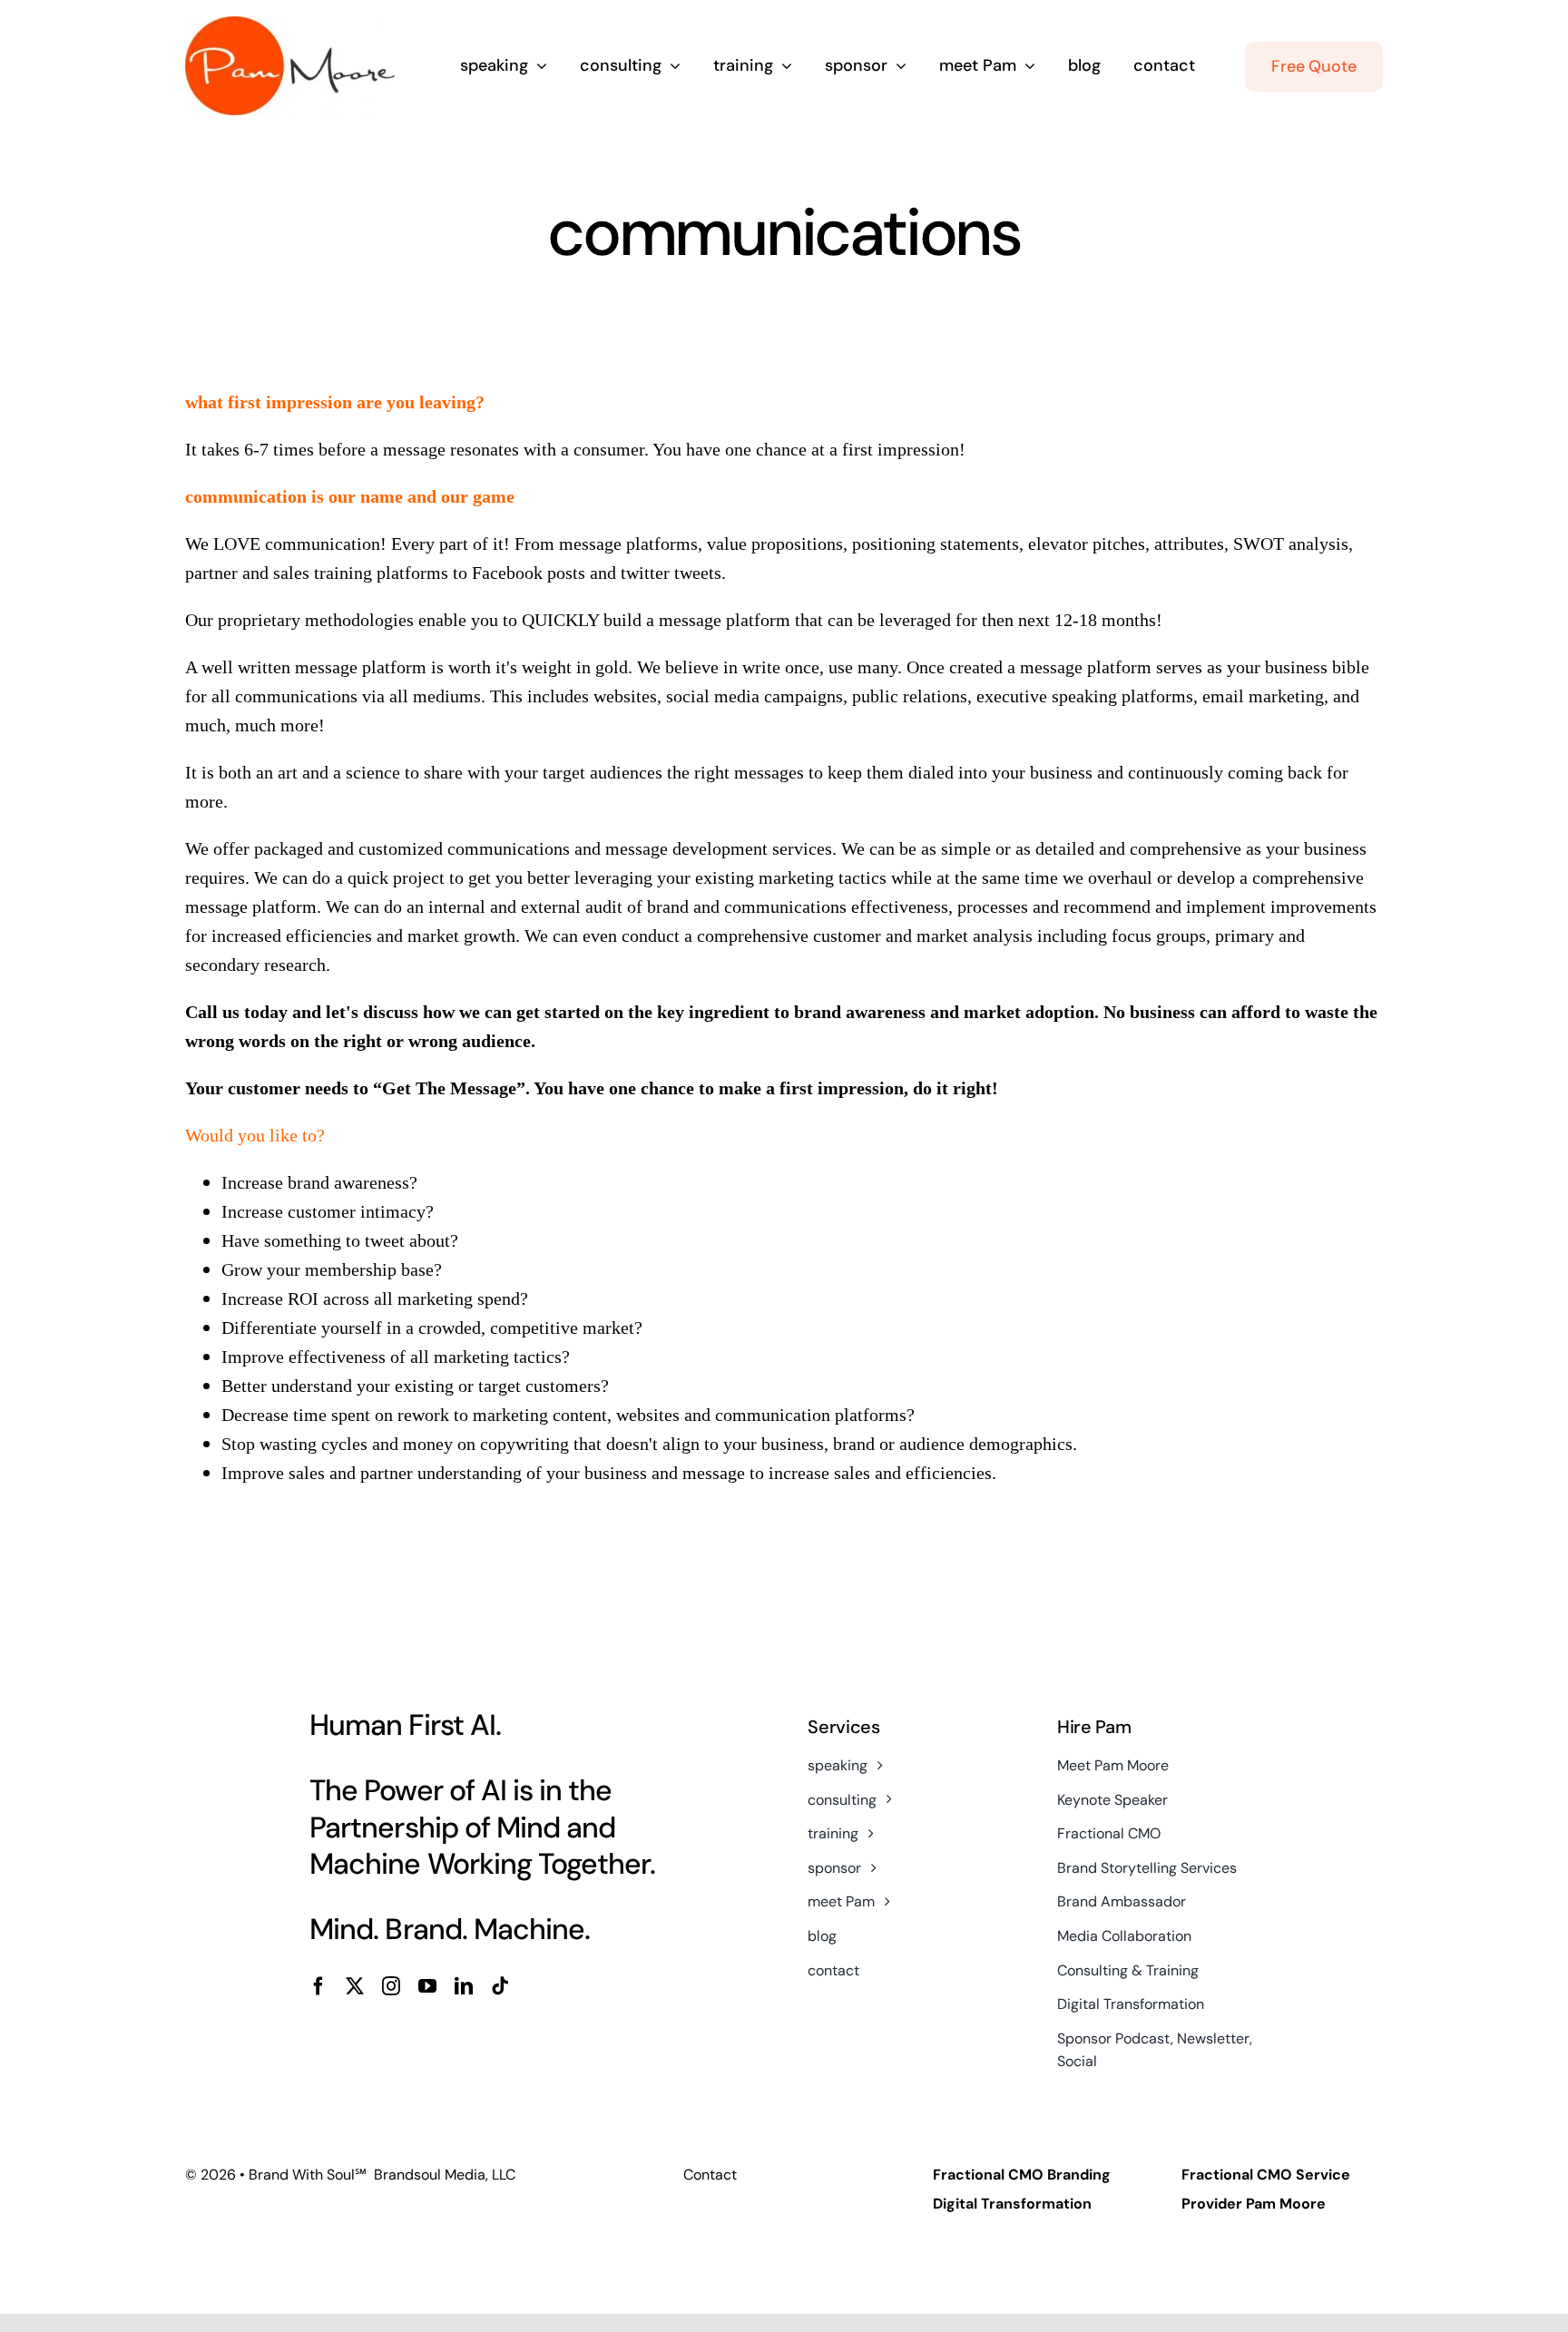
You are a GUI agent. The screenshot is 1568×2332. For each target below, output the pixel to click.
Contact (710, 2175)
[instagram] (391, 1986)
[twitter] (355, 1986)
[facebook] (318, 1986)
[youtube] (427, 1986)
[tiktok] (500, 1986)
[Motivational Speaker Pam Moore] (290, 25)
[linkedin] (464, 1986)
